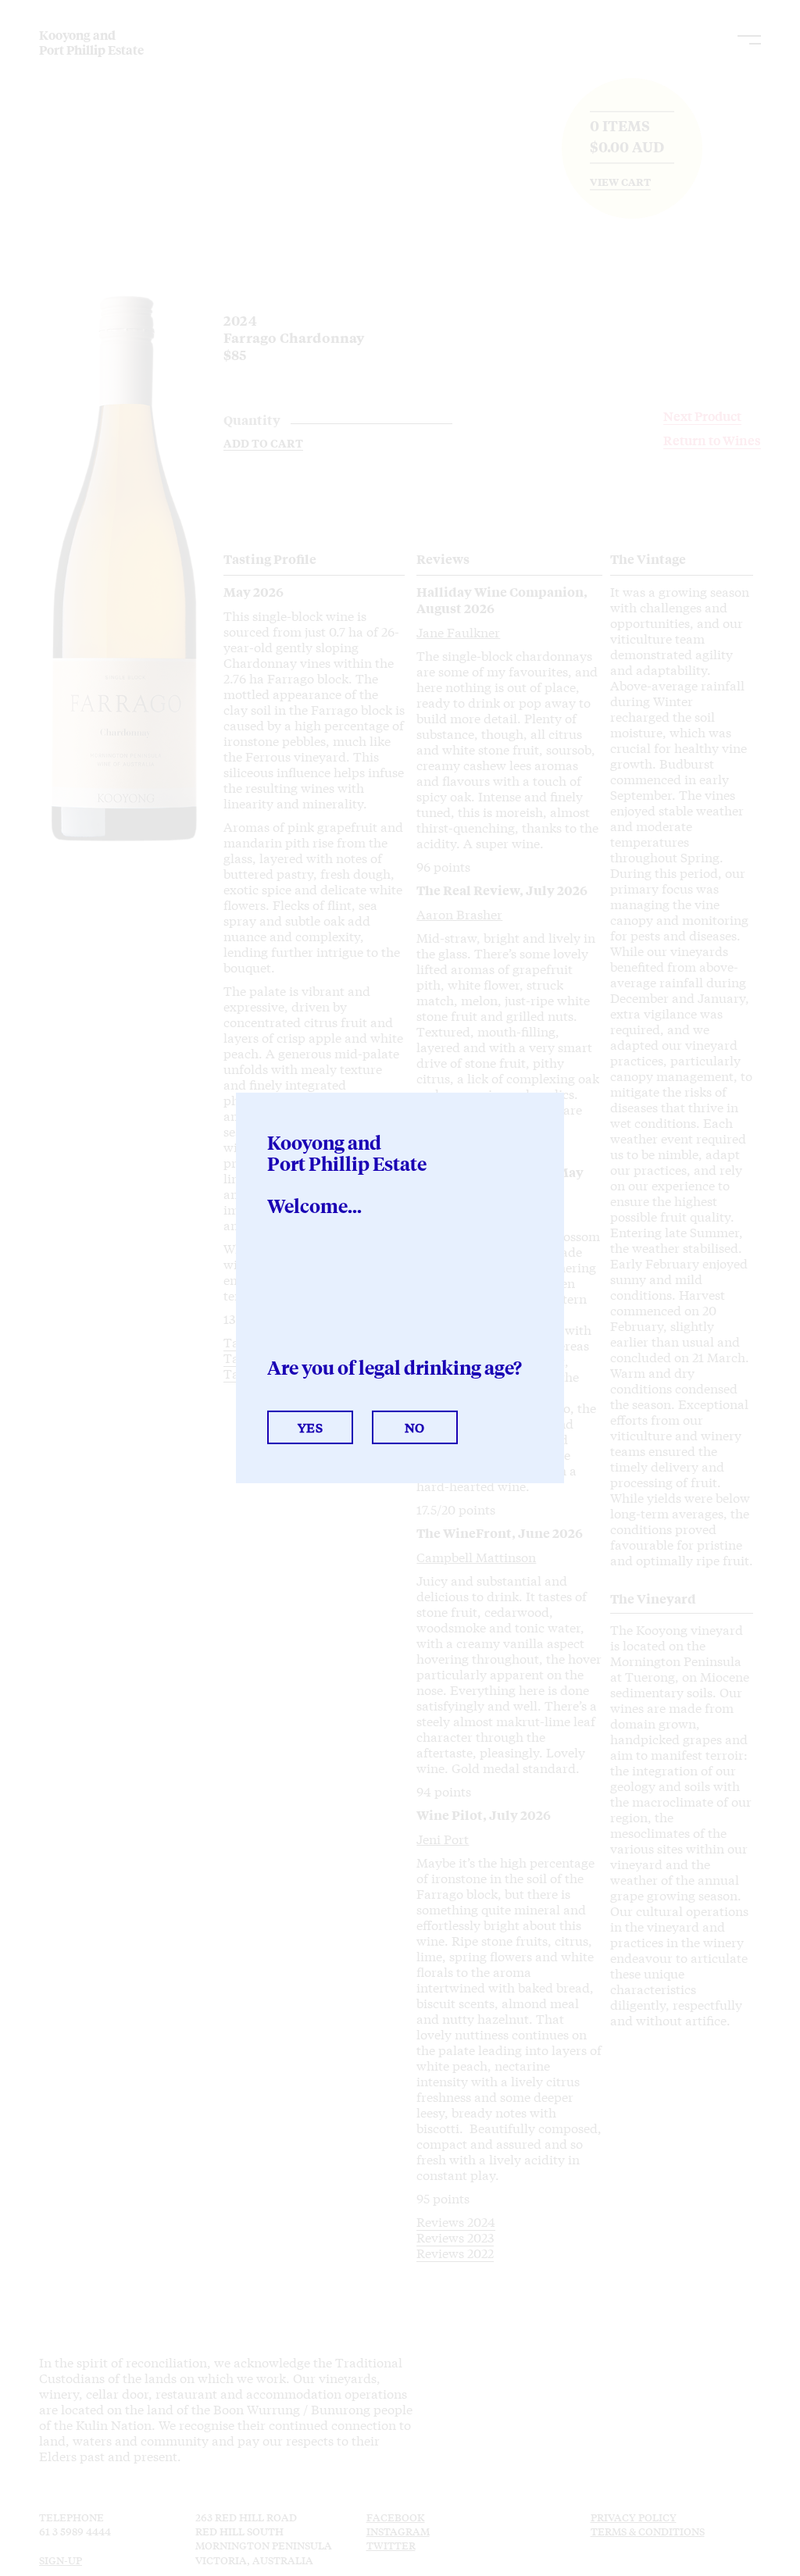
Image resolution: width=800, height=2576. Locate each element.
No (415, 1427)
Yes (310, 1427)
